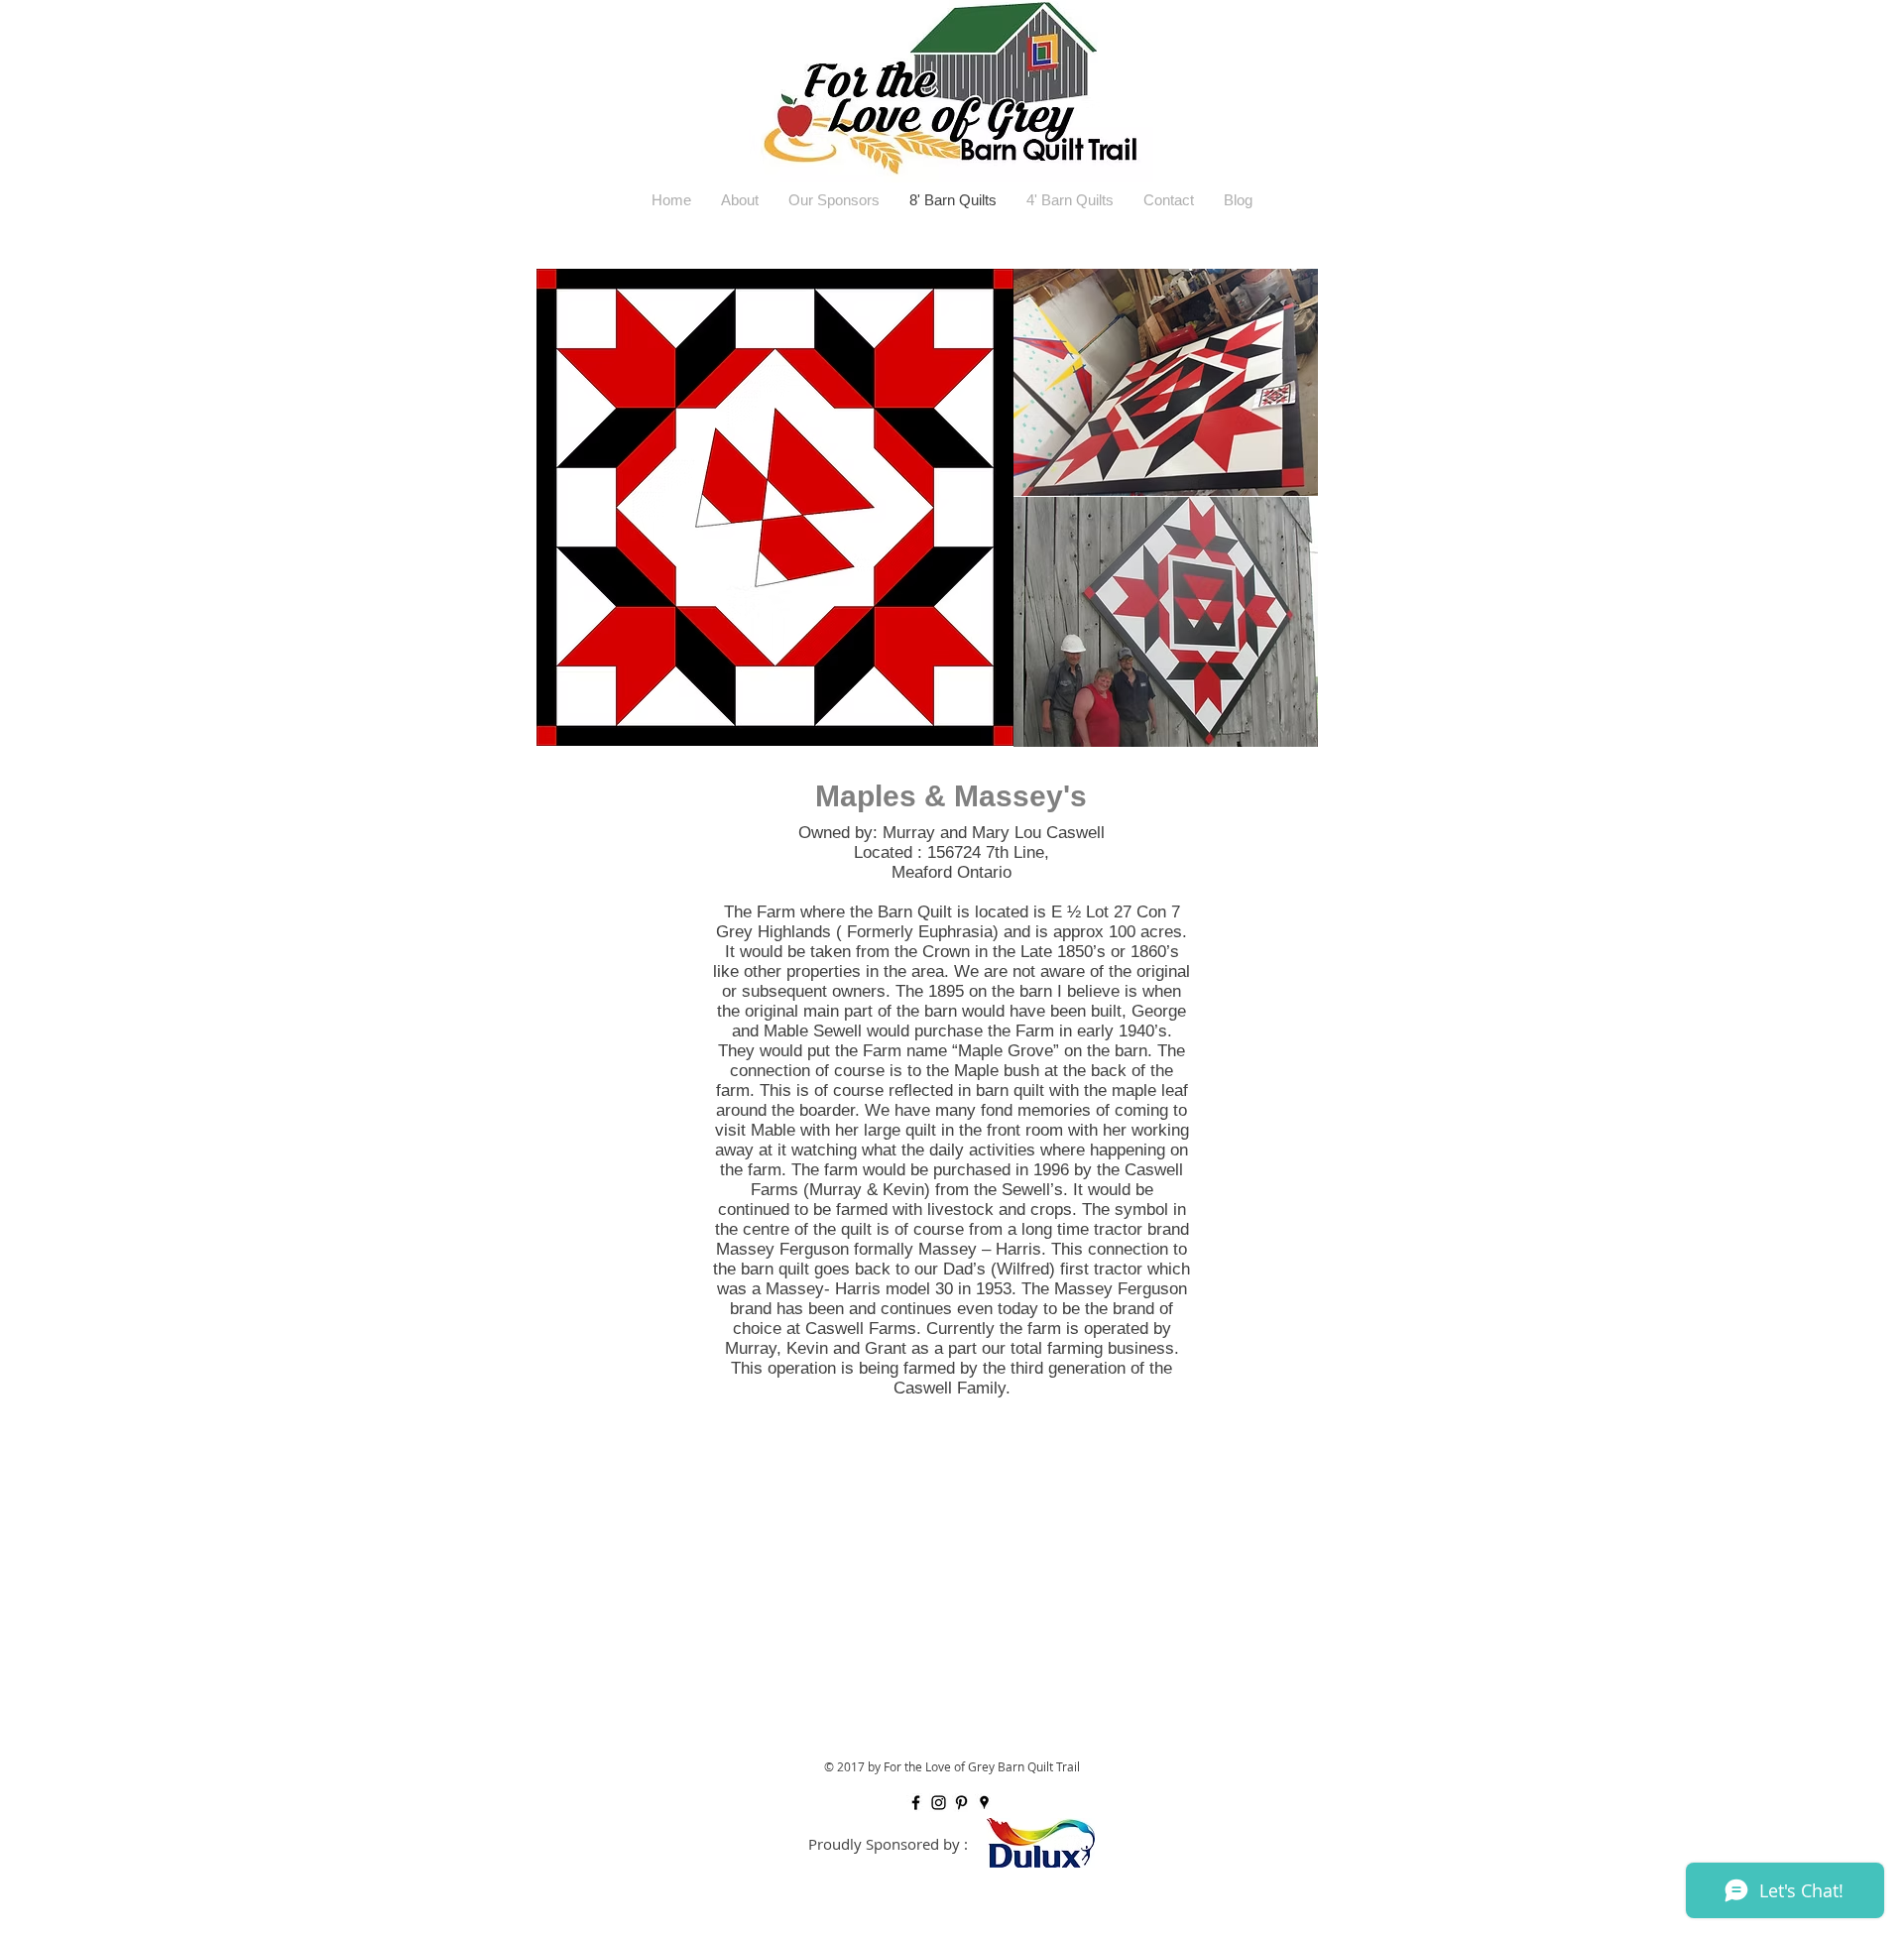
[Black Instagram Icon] (939, 1803)
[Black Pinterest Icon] (961, 1803)
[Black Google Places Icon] (984, 1803)
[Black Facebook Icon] (916, 1803)
